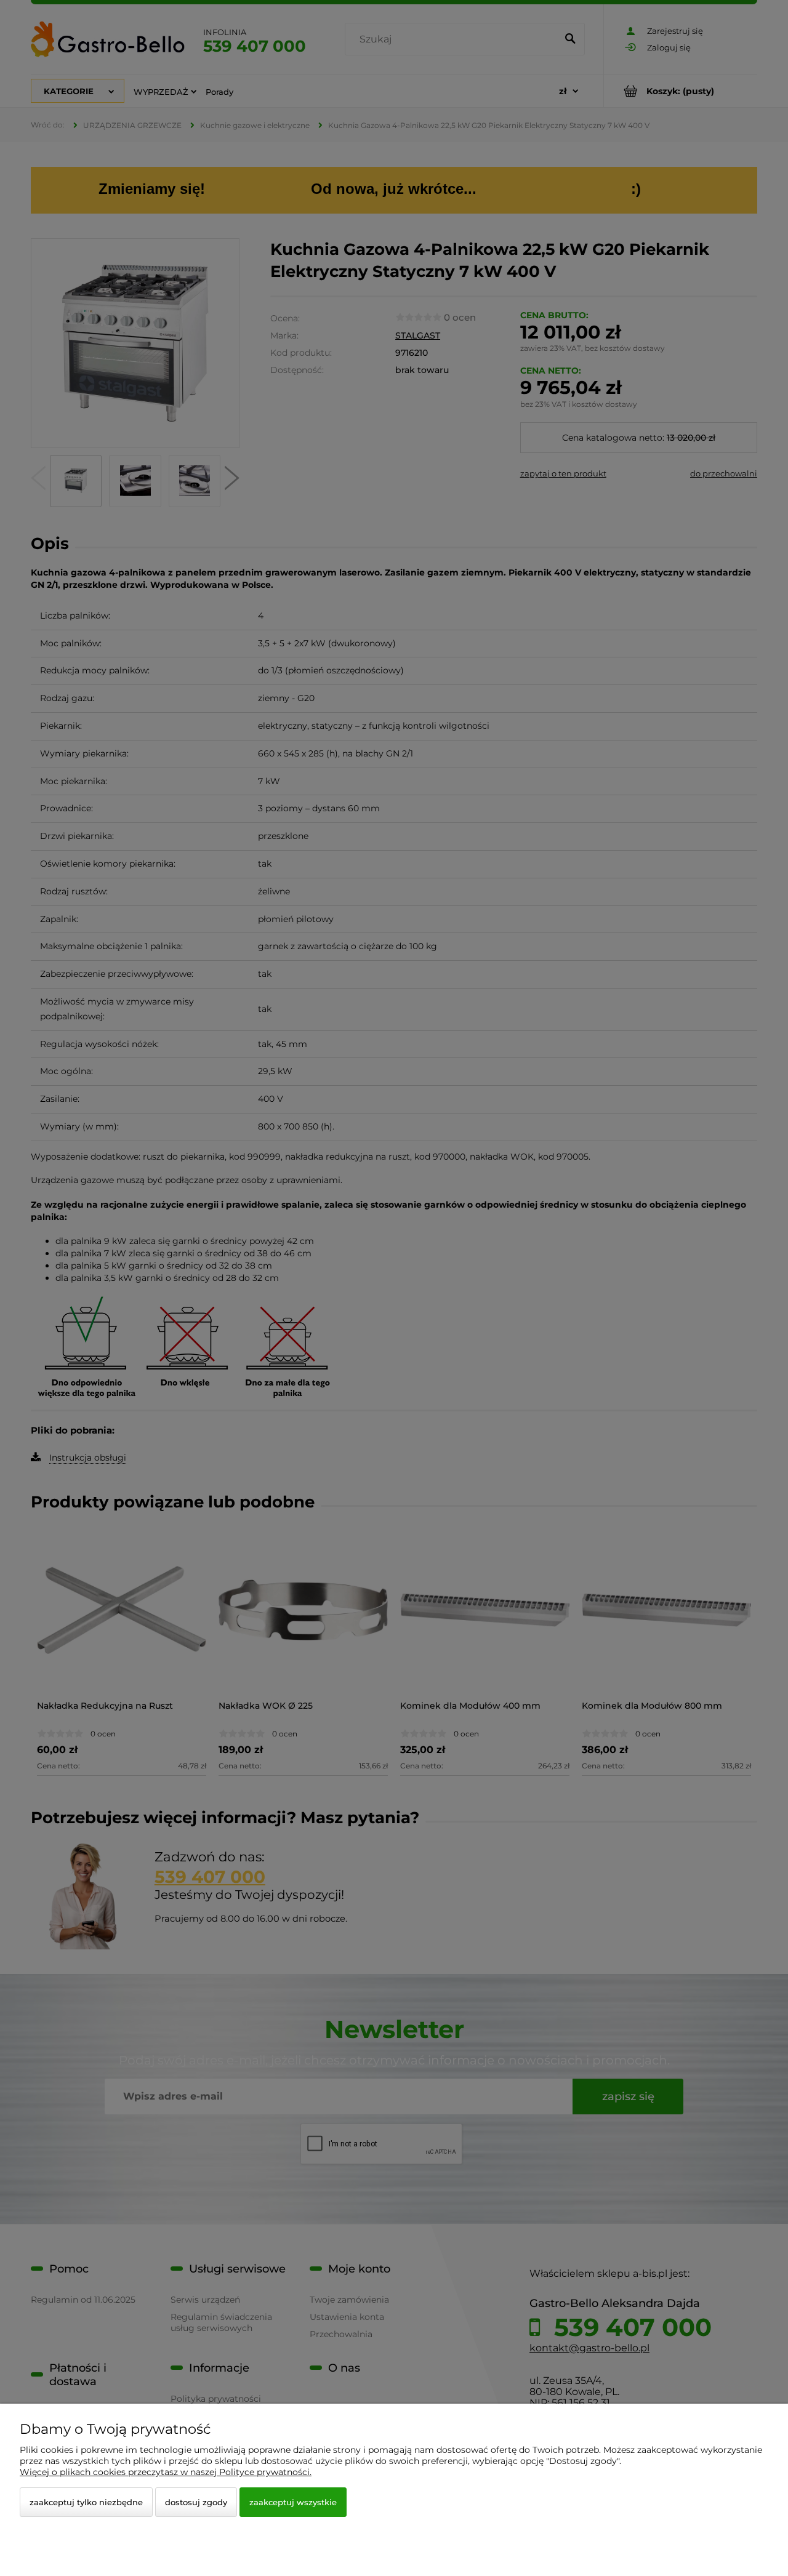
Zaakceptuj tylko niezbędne (86, 2502)
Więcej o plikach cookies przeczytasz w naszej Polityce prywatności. (166, 2472)
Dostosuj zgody (196, 2502)
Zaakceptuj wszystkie (293, 2502)
